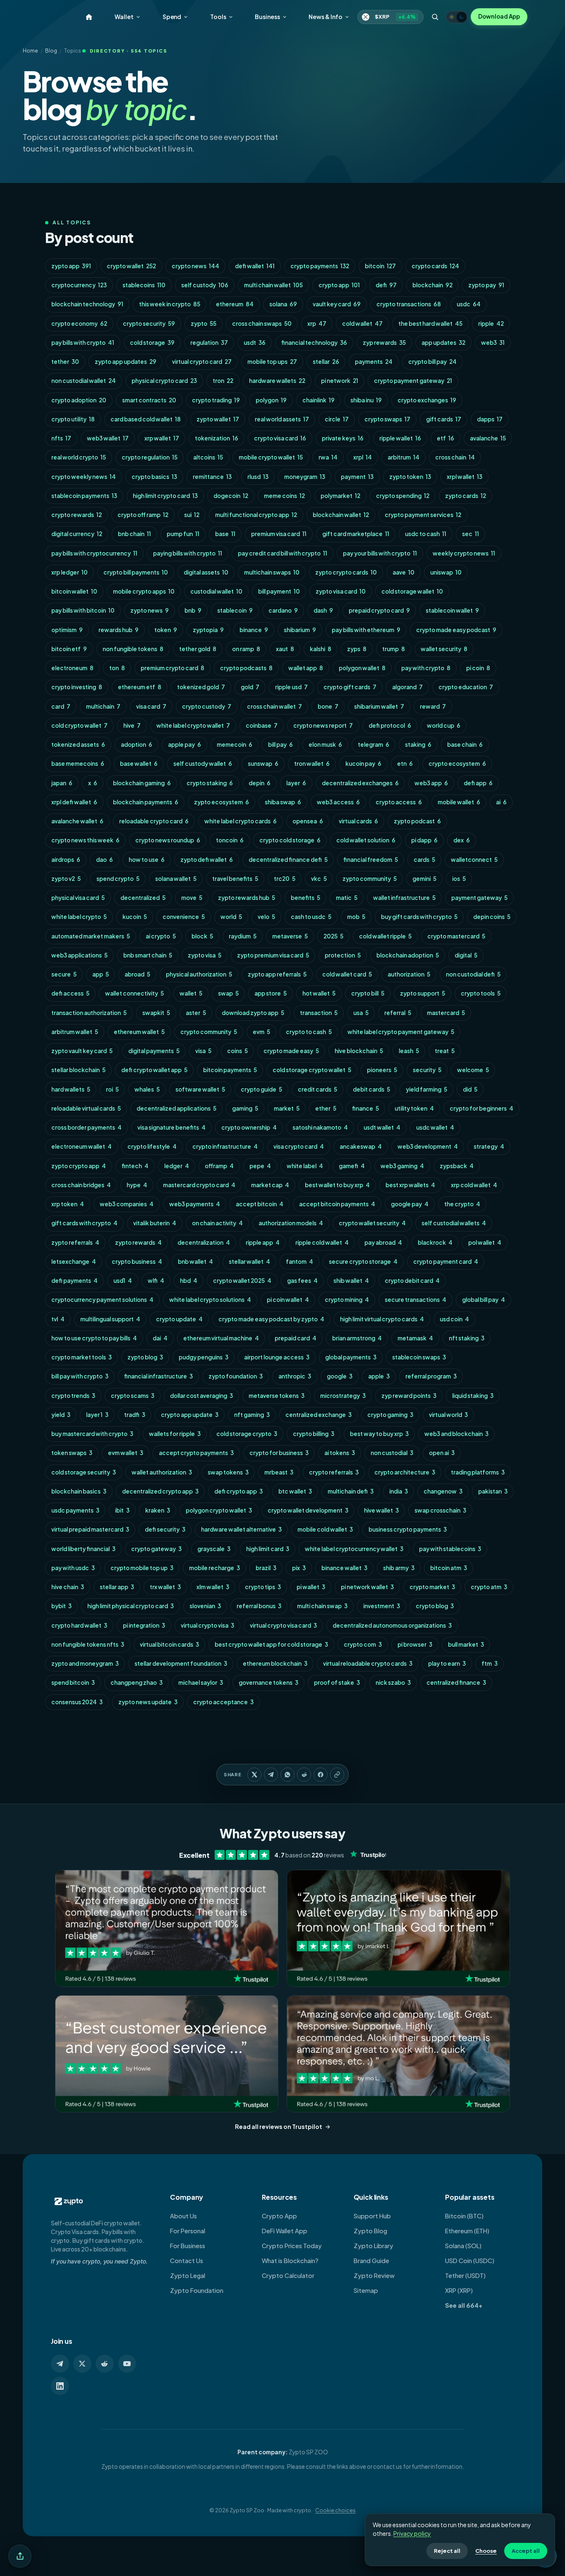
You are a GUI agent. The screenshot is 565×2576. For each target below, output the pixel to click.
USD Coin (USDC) (470, 2261)
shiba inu (366, 400)
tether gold (198, 649)
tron (223, 381)
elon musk (325, 744)
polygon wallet (362, 668)
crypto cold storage (290, 840)
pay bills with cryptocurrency (94, 553)
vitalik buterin (155, 1223)
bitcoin (380, 266)
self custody (205, 285)
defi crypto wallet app (154, 1070)
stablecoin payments (84, 496)
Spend (172, 17)
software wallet (200, 1089)
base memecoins (78, 764)
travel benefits (235, 879)
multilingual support (110, 1319)
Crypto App (279, 2216)
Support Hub (372, 2216)
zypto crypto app (79, 1166)
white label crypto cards (241, 821)
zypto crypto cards (346, 572)
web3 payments (195, 1204)
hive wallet (381, 1510)
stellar (326, 362)
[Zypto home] (89, 17)
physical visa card (78, 898)
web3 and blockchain (456, 1434)
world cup (444, 725)
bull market (466, 1644)
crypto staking (210, 783)
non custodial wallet (84, 381)
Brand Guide (371, 2261)
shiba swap (283, 802)
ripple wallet (400, 438)
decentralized (143, 898)
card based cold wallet (146, 419)
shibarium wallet (379, 706)
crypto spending (403, 496)
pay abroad (383, 1242)
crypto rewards (77, 515)
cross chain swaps (262, 324)
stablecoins (144, 285)
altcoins (208, 457)
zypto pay (486, 285)
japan (62, 783)
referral (398, 1013)
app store (271, 993)
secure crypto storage (363, 1262)
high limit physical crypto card (130, 1606)
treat (445, 1051)
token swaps (72, 1453)
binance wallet (344, 1568)
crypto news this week (85, 840)
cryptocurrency (79, 285)
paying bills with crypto (188, 553)
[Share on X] (254, 1775)
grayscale (214, 1549)
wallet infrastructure (404, 898)
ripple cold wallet (322, 1242)
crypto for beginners (481, 1108)
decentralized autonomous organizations (392, 1625)
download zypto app (253, 1013)
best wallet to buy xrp (337, 1185)
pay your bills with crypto (380, 553)
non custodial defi (473, 974)
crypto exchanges (427, 400)
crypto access (399, 802)
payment (357, 477)
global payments (351, 1357)
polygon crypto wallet (219, 1510)
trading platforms (478, 1472)
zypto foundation (236, 1376)
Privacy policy (412, 2533)
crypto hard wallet (79, 1625)
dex (462, 840)
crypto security (149, 324)
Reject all (447, 2551)
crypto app (339, 285)
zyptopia (208, 630)
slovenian (205, 1606)
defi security (165, 1529)
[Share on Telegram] (271, 1775)
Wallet (124, 17)
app (101, 974)
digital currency (77, 534)
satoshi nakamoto (320, 1127)
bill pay (280, 744)
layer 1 (97, 1415)
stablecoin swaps (419, 1357)
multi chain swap (322, 1606)
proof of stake (337, 1682)
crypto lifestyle (152, 1146)
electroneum (72, 668)
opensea (308, 821)
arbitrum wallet (75, 1032)
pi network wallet (367, 1587)
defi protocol (390, 725)
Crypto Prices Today (292, 2246)
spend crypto (118, 879)
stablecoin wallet (452, 610)
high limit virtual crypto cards (382, 1319)
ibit (122, 1510)
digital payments (154, 1051)
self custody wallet (203, 764)
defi (386, 285)
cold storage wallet (412, 591)
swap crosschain (440, 1510)
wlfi (156, 1281)
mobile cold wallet (325, 1529)
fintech (135, 1166)
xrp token (68, 1204)
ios (459, 879)
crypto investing (77, 687)
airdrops (66, 860)
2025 (333, 936)
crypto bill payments (136, 572)
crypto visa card (280, 438)
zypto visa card (341, 591)
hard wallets (71, 1089)
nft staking (467, 1338)
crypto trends (73, 1396)
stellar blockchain (78, 1070)
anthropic (295, 1376)
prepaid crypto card (379, 610)
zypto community (370, 879)
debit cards (371, 1089)
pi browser (415, 1644)
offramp (219, 1166)
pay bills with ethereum (366, 630)
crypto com (363, 1644)
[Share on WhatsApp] (287, 1775)
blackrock (435, 1242)
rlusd (258, 477)
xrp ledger (69, 572)
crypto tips (263, 1587)
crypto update (179, 1319)
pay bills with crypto (83, 343)
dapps (490, 419)
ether (326, 1108)
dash (323, 610)
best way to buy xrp (379, 1434)
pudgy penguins (203, 1357)
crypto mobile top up (142, 1568)
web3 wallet (108, 438)
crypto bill (368, 993)
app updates (443, 343)
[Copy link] (337, 1775)
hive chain (68, 1587)
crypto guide (261, 1089)
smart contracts (149, 400)
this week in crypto (170, 304)
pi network (340, 381)
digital (466, 955)
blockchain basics (79, 1491)
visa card (151, 706)
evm (261, 1032)
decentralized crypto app (160, 1491)
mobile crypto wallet (271, 457)
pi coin (478, 668)
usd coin (454, 1319)
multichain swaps (272, 572)
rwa (328, 457)
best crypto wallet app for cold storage (271, 1644)
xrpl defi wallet (74, 802)
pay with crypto (426, 668)
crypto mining (347, 1300)
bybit (61, 1606)
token (166, 630)
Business (267, 17)
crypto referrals (334, 1472)
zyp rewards (384, 343)
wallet (191, 993)
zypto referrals (75, 1242)
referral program (431, 1376)
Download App (499, 16)
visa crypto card (299, 1146)
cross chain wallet (274, 706)
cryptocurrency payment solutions (102, 1300)
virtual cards (358, 821)
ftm (490, 1663)
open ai (442, 1453)
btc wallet (295, 1491)
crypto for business (279, 1453)
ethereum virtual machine (221, 1338)
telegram (373, 744)
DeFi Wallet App (285, 2231)
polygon (271, 400)
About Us (183, 2216)
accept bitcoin (260, 1204)
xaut (285, 649)
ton (117, 668)
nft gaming (252, 1415)
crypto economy (79, 324)
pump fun (183, 534)
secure (64, 974)
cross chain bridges (81, 1185)
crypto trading (216, 400)
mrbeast (279, 1472)
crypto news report (323, 725)
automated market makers (91, 936)
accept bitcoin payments (337, 1204)
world (231, 917)
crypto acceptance (223, 1702)
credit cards (317, 1089)
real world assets (282, 419)
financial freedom (371, 860)
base (225, 534)
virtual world (448, 1415)
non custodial (392, 1453)
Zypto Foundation (197, 2290)
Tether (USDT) (465, 2275)
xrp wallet (162, 438)
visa (203, 1051)
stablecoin (235, 610)
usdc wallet (435, 1127)
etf (445, 438)
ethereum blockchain (275, 1663)
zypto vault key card (82, 1051)
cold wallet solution (366, 840)
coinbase (262, 725)
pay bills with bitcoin (83, 610)
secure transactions (415, 1300)
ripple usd (291, 687)
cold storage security (84, 1472)
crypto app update (190, 1415)
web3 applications (79, 955)
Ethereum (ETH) (467, 2231)
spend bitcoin (73, 1682)
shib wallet (351, 1281)
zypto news (150, 610)
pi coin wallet (288, 1300)
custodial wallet (216, 591)
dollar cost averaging (201, 1396)
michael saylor (201, 1682)
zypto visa (205, 955)
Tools (218, 17)
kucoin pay (363, 764)
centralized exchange (318, 1415)
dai (160, 1338)
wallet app (306, 668)
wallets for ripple (175, 1434)
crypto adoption (79, 400)
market (287, 1108)
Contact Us (187, 2261)
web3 (493, 343)
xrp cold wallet (474, 1185)
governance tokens (268, 1682)
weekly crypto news (464, 553)
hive (132, 725)
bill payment (279, 591)
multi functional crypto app (256, 515)
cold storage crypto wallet (312, 1070)
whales (147, 1089)
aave (403, 572)
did (470, 1089)
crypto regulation (150, 457)
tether (65, 362)
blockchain (432, 285)
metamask (415, 1338)
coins (237, 1051)
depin (260, 783)
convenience (184, 917)
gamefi (352, 1166)
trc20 (285, 879)
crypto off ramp (143, 515)
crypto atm (489, 1587)
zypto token (410, 477)
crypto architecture (405, 1472)
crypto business (137, 1262)
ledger (177, 1166)
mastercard (446, 1013)
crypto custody (207, 706)
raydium (243, 936)
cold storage (152, 343)
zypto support (423, 993)
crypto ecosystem (457, 764)
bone (328, 706)
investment (382, 1606)
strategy (489, 1146)
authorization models (291, 1223)
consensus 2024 (77, 1702)
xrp (317, 324)
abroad (137, 974)
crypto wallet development (308, 1510)
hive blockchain (359, 1051)
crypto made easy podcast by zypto (271, 1319)
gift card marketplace (356, 534)
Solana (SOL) (463, 2246)
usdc (469, 304)
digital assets (206, 572)
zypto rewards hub (247, 898)
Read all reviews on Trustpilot (279, 2126)
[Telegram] (60, 2364)
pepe (260, 1166)
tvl (58, 1319)
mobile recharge (214, 1568)
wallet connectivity (134, 993)
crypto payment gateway (413, 381)
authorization (409, 974)
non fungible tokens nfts (88, 1644)
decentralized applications (176, 1108)
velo (266, 917)
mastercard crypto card (199, 1185)
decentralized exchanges (360, 783)
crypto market (432, 1587)
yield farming (426, 1089)
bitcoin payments (230, 1070)
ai (501, 802)
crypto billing (314, 1434)
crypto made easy (291, 1051)
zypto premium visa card (273, 955)
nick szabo (393, 1682)
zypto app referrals (277, 974)
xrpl (363, 457)
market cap (270, 1185)
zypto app (71, 266)
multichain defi (351, 1491)
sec (470, 534)
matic (347, 898)
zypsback (457, 1166)
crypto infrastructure (225, 1146)
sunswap (263, 764)
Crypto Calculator (288, 2275)
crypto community (209, 1032)
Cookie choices (335, 2510)
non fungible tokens (133, 649)
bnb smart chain (148, 955)
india (399, 1491)
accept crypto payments (196, 1453)
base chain (465, 744)
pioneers (382, 1070)
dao (104, 860)
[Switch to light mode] (457, 17)
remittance (212, 477)
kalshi (321, 649)
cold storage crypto (247, 1434)
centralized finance (456, 1682)
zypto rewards (138, 1242)
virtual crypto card (202, 362)
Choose (486, 2551)
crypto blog (435, 1606)
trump (394, 649)
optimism (67, 630)
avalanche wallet (77, 821)
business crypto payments (408, 1529)
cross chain (455, 457)
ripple (491, 324)
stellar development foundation (181, 1663)
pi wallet (311, 1587)
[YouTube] (127, 2364)
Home (30, 51)
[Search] (435, 17)
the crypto (462, 1204)
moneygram (305, 477)
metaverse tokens (277, 1396)
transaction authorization (89, 1013)
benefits (305, 898)
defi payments (74, 1281)
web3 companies (127, 1204)
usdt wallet (382, 1127)
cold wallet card (347, 974)
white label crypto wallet (193, 725)
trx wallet (165, 1587)
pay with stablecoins (450, 1549)
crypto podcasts (246, 668)
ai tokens (340, 1453)
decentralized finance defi (288, 860)
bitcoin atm (449, 1568)
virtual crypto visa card (283, 1625)
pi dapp (424, 840)
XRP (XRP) (459, 2290)
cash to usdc (311, 917)
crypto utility (73, 419)
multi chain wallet (273, 285)
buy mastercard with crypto (92, 1434)
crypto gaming (390, 1415)
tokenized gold (201, 687)
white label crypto (79, 917)
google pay (410, 1204)
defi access (70, 993)
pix (299, 1568)
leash (409, 1051)
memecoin (235, 744)
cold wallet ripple (385, 936)
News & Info (325, 17)
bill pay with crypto (80, 1376)
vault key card (337, 304)
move (192, 898)
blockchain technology (87, 304)
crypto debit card (412, 1281)
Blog (51, 51)
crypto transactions (409, 304)
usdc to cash (426, 534)
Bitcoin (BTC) (464, 2216)
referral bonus (259, 1606)
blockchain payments (146, 802)
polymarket (340, 496)
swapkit (156, 1013)
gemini (424, 879)
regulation (209, 343)
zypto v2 (66, 879)
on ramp (246, 649)
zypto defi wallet (207, 860)
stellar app (117, 1587)
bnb (193, 610)
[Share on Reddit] (304, 1775)
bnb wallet (195, 1262)
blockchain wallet (341, 515)
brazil (266, 1568)
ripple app (263, 1242)
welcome (473, 1070)
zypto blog (145, 1357)
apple (379, 1376)
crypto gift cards (350, 687)
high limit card (268, 1549)
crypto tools (481, 993)
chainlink (318, 400)
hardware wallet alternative (241, 1529)
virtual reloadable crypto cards (368, 1663)
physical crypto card (164, 381)
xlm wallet (213, 1587)
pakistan (493, 1491)
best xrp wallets (410, 1185)
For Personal (188, 2231)
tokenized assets (78, 744)
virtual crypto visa (207, 1625)
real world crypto (79, 457)
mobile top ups (272, 362)
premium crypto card (172, 668)
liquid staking (473, 1396)
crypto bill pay (432, 362)
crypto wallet (131, 266)
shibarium (300, 630)
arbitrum (403, 457)
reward (433, 706)
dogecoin (231, 496)
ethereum (235, 304)
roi (112, 1089)
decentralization (204, 1242)
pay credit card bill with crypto (282, 553)
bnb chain (134, 534)
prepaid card (296, 1338)
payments (374, 362)
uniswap (446, 572)
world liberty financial (83, 1549)
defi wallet (255, 266)
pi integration (144, 1625)
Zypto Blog (370, 2231)
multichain (103, 706)
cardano (283, 610)
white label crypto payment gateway (401, 1032)
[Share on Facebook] (321, 1775)
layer (296, 783)
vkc (319, 879)
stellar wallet (249, 1262)
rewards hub (119, 630)
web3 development (428, 1146)
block (202, 936)
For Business (188, 2246)
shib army (399, 1568)
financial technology (314, 343)
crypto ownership (249, 1127)
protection (343, 955)
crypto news (195, 266)
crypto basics (154, 477)
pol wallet (485, 1242)
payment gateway (479, 898)
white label (305, 1166)
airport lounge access (277, 1357)
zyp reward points (409, 1396)
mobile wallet (459, 802)
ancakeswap (361, 1146)
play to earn (447, 1663)
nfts (61, 438)
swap (228, 993)
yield (61, 1415)
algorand (407, 687)
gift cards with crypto (84, 1223)
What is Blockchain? (290, 2261)
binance (254, 630)
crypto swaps (387, 419)
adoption (136, 744)
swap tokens (228, 1472)
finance (365, 1108)
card (61, 706)
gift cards (444, 419)
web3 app (431, 783)
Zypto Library (373, 2246)
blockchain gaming (142, 783)
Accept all (526, 2551)
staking (418, 744)
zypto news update (148, 1702)
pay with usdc (73, 1568)
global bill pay (484, 1300)
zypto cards (466, 496)
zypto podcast (417, 821)
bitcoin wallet (74, 591)
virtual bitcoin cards (169, 1644)
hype (137, 1185)
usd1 (123, 1281)
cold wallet (362, 324)
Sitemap (366, 2290)
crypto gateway (156, 1549)
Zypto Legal (188, 2275)
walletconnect (474, 860)
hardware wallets (277, 381)
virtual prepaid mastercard (90, 1529)
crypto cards (435, 266)
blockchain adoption (408, 955)
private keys (343, 438)
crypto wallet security (372, 1223)
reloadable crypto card (154, 821)
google (340, 1376)
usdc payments (75, 1510)
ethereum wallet (139, 1032)
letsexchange (74, 1262)
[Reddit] (105, 2364)
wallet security (444, 649)
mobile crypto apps (144, 591)
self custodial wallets (454, 1223)
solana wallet (176, 879)
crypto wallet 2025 (242, 1281)
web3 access (338, 802)
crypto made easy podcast (456, 630)
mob (356, 917)
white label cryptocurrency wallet (354, 1549)
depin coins (492, 917)
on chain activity (217, 1223)
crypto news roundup (168, 840)
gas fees (302, 1281)
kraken (158, 1510)
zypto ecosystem (221, 802)
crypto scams (133, 1396)
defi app (478, 783)
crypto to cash (309, 1032)
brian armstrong (357, 1338)
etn (405, 764)
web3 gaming (402, 1166)
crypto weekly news (84, 477)
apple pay (184, 744)
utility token (414, 1108)
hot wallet (319, 993)
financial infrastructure (158, 1376)
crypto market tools (81, 1357)
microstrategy (343, 1396)
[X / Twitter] (82, 2364)
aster (196, 1013)
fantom (299, 1262)
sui (192, 515)
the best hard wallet (430, 324)
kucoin (135, 917)
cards (424, 860)
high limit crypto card (165, 496)
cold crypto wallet (79, 725)
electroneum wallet (81, 1146)
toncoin (230, 840)
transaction (319, 1013)
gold (250, 687)
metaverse (290, 936)
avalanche (488, 438)
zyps (357, 649)
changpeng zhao (136, 1682)
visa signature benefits (171, 1127)
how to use (147, 860)
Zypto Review (374, 2275)
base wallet (139, 764)
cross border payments (86, 1127)
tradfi (135, 1415)
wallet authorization (162, 1472)
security (427, 1070)
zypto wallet (218, 419)
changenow (443, 1491)
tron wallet (312, 764)
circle (337, 419)
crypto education (466, 687)
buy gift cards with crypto (419, 917)
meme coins (284, 496)
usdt (255, 343)
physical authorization (199, 974)
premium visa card (279, 534)
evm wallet (126, 1453)
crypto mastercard (456, 936)
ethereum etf (140, 687)
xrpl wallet (464, 477)
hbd (189, 1281)
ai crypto (161, 936)
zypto (203, 324)
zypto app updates (126, 362)
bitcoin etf (69, 649)
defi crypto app (238, 1491)
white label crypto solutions (210, 1300)
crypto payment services (423, 515)
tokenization (217, 438)
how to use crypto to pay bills (94, 1338)
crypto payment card (446, 1262)
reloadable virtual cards (86, 1108)
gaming (245, 1108)
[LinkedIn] (60, 2386)
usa (361, 1013)
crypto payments (320, 266)
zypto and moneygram (85, 1663)
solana (283, 304)
